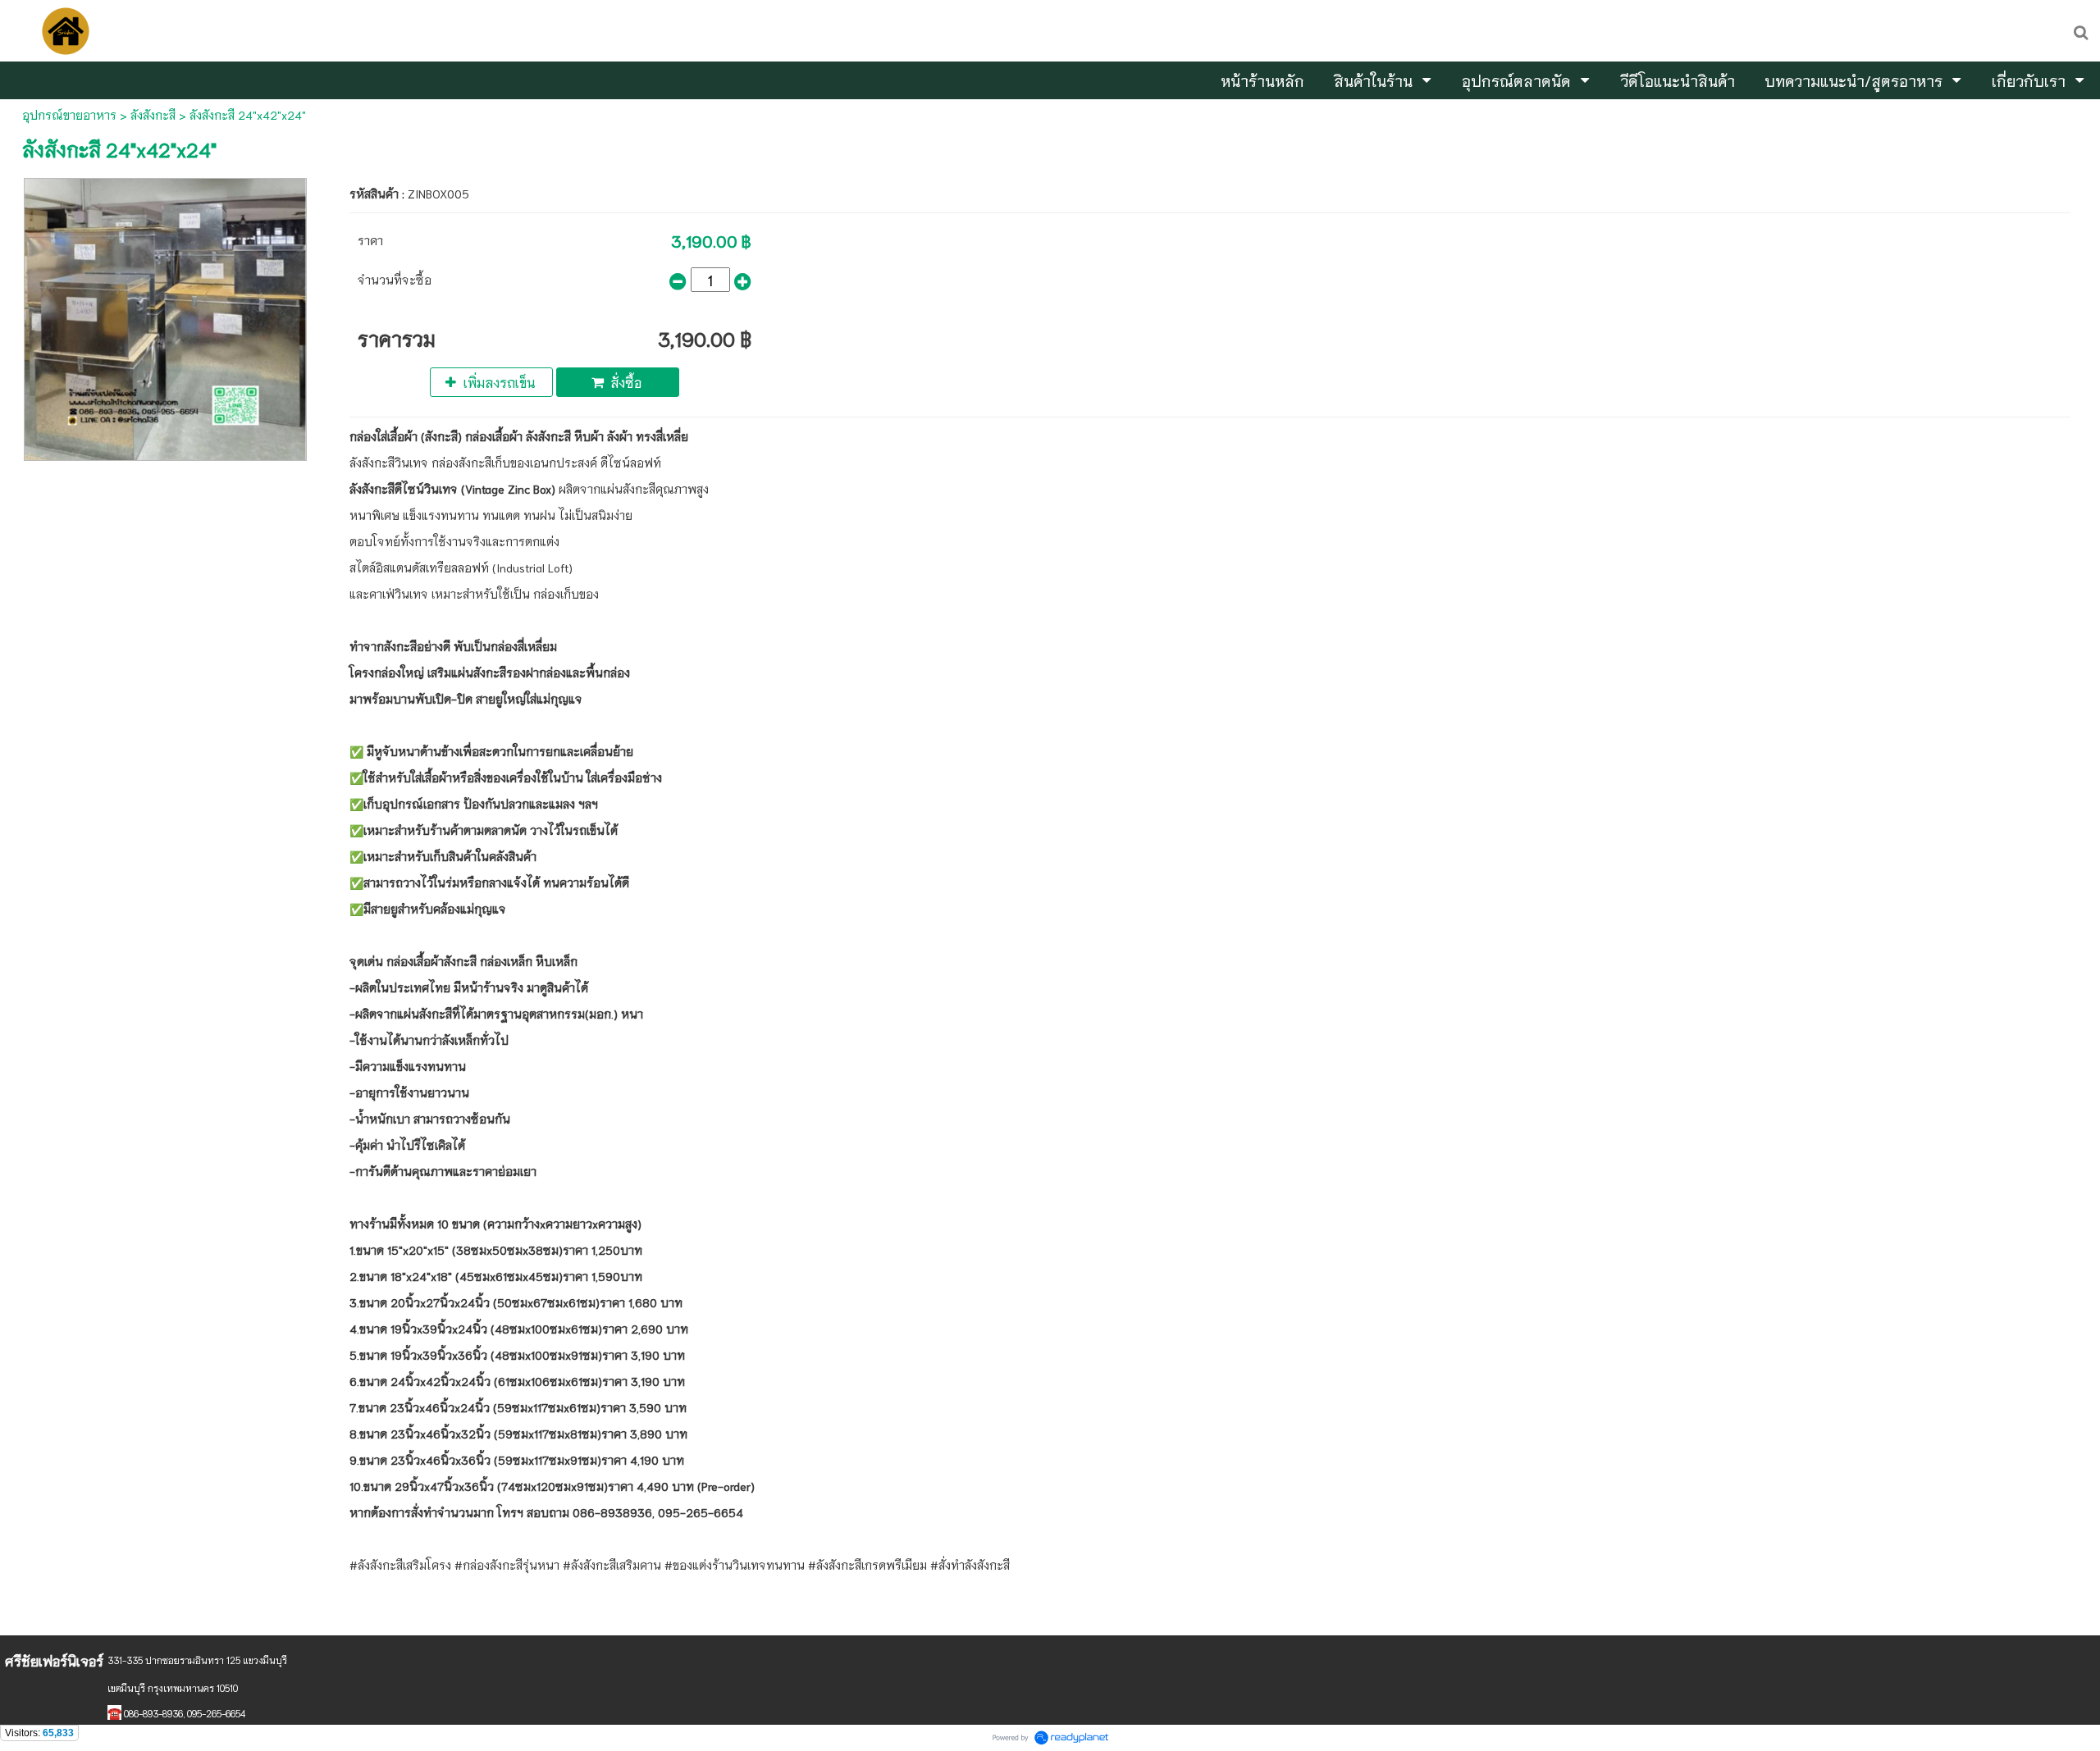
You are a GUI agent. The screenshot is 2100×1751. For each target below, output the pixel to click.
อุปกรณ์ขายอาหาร (69, 115)
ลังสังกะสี (153, 115)
